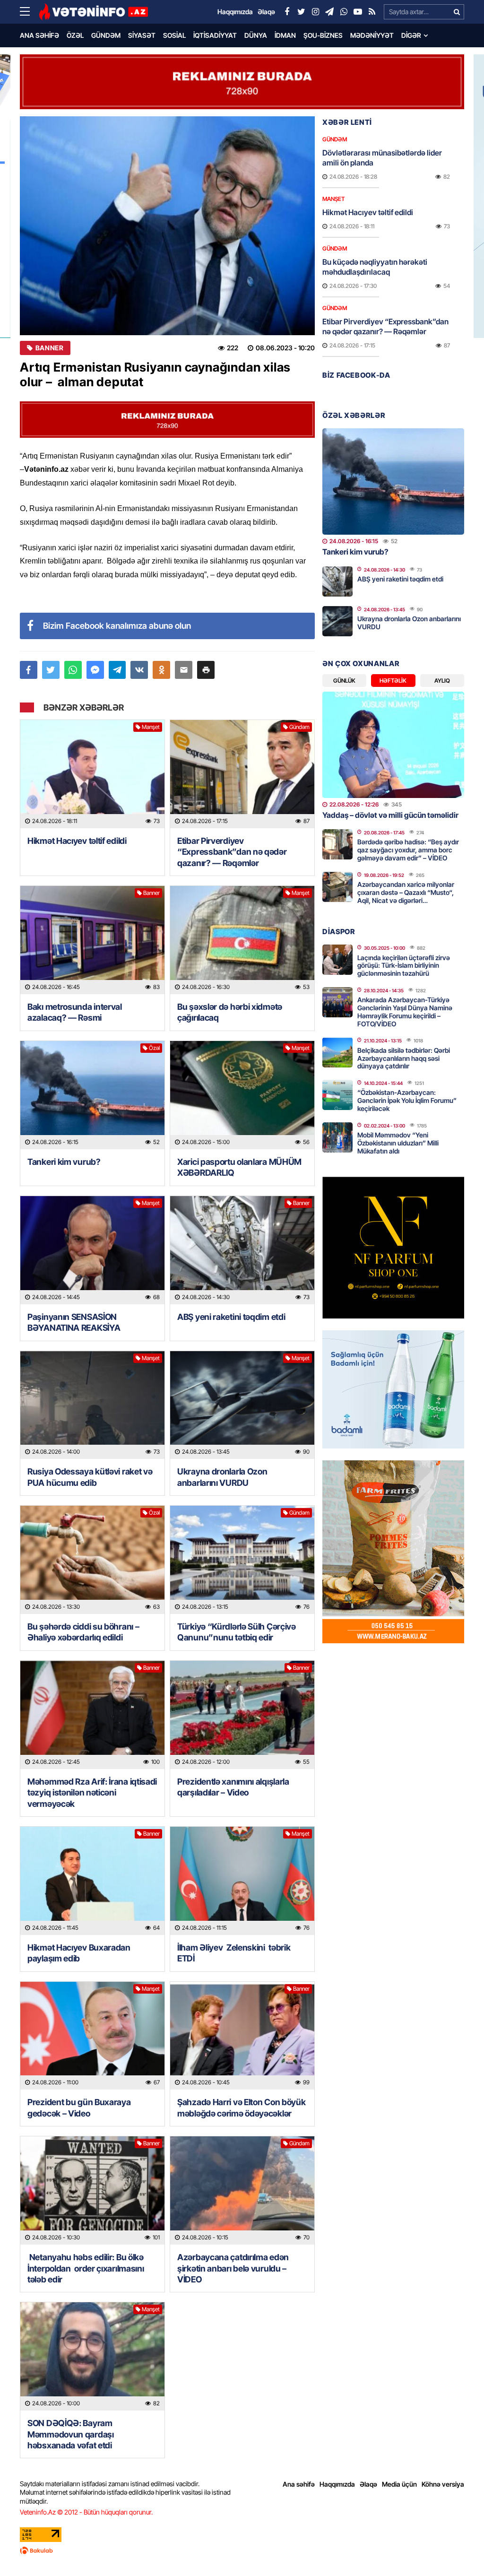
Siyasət (142, 35)
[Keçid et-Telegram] (329, 12)
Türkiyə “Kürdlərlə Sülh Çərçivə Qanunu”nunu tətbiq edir (237, 1632)
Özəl (75, 35)
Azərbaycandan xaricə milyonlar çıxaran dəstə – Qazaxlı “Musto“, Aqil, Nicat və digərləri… (406, 892)
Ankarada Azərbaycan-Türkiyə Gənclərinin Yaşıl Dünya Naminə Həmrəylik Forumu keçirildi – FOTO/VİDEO (405, 1011)
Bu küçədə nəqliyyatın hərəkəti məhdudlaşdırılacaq (375, 267)
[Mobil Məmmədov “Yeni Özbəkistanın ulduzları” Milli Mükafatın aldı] (337, 1137)
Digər (411, 35)
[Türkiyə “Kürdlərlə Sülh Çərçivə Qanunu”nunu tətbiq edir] (242, 1560)
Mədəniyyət (372, 35)
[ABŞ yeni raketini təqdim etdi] (242, 1250)
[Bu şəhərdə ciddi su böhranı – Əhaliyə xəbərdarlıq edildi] (92, 1560)
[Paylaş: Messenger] (95, 670)
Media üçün (399, 2484)
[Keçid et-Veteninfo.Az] (93, 12)
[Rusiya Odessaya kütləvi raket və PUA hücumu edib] (92, 1405)
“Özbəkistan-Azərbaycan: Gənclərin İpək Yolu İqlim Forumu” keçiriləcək (407, 1100)
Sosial (174, 35)
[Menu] (29, 12)
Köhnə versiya (443, 2484)
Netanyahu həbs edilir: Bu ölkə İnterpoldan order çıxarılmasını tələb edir (86, 2268)
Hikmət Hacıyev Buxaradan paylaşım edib (79, 1953)
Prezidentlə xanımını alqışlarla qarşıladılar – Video (233, 1787)
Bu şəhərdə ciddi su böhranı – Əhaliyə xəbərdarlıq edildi (83, 1632)
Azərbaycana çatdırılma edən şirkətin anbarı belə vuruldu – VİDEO (233, 2268)
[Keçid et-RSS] (372, 12)
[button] (206, 670)
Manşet (151, 727)
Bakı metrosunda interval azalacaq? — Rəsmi (75, 1012)
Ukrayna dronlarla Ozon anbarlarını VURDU (222, 1477)
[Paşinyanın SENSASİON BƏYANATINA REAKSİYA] (92, 1250)
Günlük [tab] (344, 681)
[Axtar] (457, 12)
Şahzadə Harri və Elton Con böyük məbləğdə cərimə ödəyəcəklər (241, 2108)
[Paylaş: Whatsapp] (73, 670)
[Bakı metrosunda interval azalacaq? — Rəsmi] (92, 940)
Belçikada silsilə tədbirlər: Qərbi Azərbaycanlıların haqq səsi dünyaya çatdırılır (404, 1058)
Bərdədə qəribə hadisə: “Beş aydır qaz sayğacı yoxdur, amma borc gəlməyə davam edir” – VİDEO (408, 850)
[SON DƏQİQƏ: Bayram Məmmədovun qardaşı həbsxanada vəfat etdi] (92, 2356)
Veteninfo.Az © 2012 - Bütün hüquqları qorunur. (86, 2512)
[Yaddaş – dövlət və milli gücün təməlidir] (393, 745)
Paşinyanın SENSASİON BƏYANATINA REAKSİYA (74, 1322)
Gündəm (106, 35)
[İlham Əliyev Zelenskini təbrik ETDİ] (242, 1881)
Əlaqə (368, 2484)
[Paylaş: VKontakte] (139, 670)
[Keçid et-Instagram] (315, 12)
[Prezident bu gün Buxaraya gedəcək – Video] (92, 2036)
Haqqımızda (337, 2484)
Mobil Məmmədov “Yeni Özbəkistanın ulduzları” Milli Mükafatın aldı (398, 1143)
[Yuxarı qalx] (458, 2550)
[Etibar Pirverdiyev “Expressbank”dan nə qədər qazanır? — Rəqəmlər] (242, 774)
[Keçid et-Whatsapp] (344, 12)
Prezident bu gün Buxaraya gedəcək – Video (79, 2108)
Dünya (256, 35)
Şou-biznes (323, 35)
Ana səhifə (39, 35)
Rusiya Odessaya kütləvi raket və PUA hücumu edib (90, 1477)
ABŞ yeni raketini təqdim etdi (231, 1317)
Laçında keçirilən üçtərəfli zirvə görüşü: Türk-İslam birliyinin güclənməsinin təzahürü (404, 966)
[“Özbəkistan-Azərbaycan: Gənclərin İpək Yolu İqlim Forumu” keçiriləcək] (337, 1095)
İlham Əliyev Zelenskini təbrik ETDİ (234, 1953)
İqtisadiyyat (215, 35)
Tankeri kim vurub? (64, 1162)
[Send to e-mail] (184, 670)
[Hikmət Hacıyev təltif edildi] (92, 774)
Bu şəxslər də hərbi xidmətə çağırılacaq (230, 1012)
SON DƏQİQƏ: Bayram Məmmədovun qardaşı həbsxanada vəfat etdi (71, 2434)
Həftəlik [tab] (393, 681)
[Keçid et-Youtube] (358, 12)
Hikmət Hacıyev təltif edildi (77, 841)
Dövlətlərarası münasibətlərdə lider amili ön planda (382, 158)
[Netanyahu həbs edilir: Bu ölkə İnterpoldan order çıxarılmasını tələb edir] (92, 2190)
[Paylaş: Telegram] (117, 670)
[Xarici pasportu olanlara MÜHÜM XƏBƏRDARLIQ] (242, 1095)
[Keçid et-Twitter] (301, 12)
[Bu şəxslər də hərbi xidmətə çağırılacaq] (242, 940)
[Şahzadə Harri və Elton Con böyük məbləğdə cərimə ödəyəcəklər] (242, 2036)
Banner (49, 348)
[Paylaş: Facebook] (29, 670)
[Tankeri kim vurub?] (92, 1095)
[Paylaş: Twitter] (51, 670)
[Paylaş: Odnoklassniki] (161, 670)
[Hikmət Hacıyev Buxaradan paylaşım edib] (92, 1881)
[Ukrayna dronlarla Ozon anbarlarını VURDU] (242, 1405)
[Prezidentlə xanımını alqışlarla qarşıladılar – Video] (242, 1715)
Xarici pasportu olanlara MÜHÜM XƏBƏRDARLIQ (239, 1167)
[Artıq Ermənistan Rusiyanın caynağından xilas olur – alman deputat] (167, 226)
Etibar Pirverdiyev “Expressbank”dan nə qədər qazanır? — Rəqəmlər (232, 852)
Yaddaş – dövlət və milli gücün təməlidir (390, 815)
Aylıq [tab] (442, 681)
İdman (285, 35)
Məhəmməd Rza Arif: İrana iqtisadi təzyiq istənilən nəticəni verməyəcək (92, 1793)
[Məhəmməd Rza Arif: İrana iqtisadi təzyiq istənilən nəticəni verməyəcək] (92, 1715)
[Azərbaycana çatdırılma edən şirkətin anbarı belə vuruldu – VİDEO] (242, 2190)
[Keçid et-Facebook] (287, 12)
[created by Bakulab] (242, 2550)
